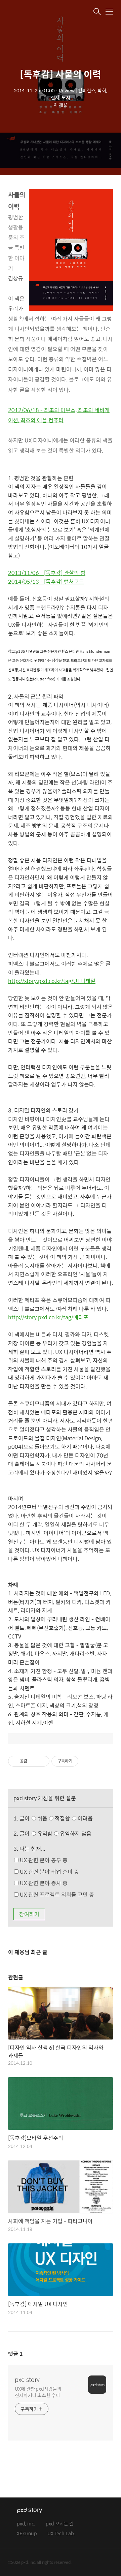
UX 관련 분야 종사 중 (43, 1883)
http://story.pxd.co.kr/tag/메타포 (48, 1317)
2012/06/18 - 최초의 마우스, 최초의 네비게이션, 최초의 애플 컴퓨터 (59, 415)
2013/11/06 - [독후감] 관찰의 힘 (47, 573)
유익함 (64, 1833)
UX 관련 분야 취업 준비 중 (49, 1872)
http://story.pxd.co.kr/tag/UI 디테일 (52, 981)
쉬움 (64, 1818)
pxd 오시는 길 (60, 2524)
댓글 (15, 2354)
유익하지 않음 (75, 1833)
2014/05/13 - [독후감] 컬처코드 (46, 581)
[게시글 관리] (42, 1761)
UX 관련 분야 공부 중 (43, 1860)
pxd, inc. (26, 2524)
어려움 (85, 1818)
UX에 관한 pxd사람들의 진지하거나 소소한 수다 (38, 2392)
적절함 (73, 1818)
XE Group (27, 2534)
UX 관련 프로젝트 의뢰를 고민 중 (56, 1894)
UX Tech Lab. (61, 2534)
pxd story (27, 2380)
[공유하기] (33, 1761)
